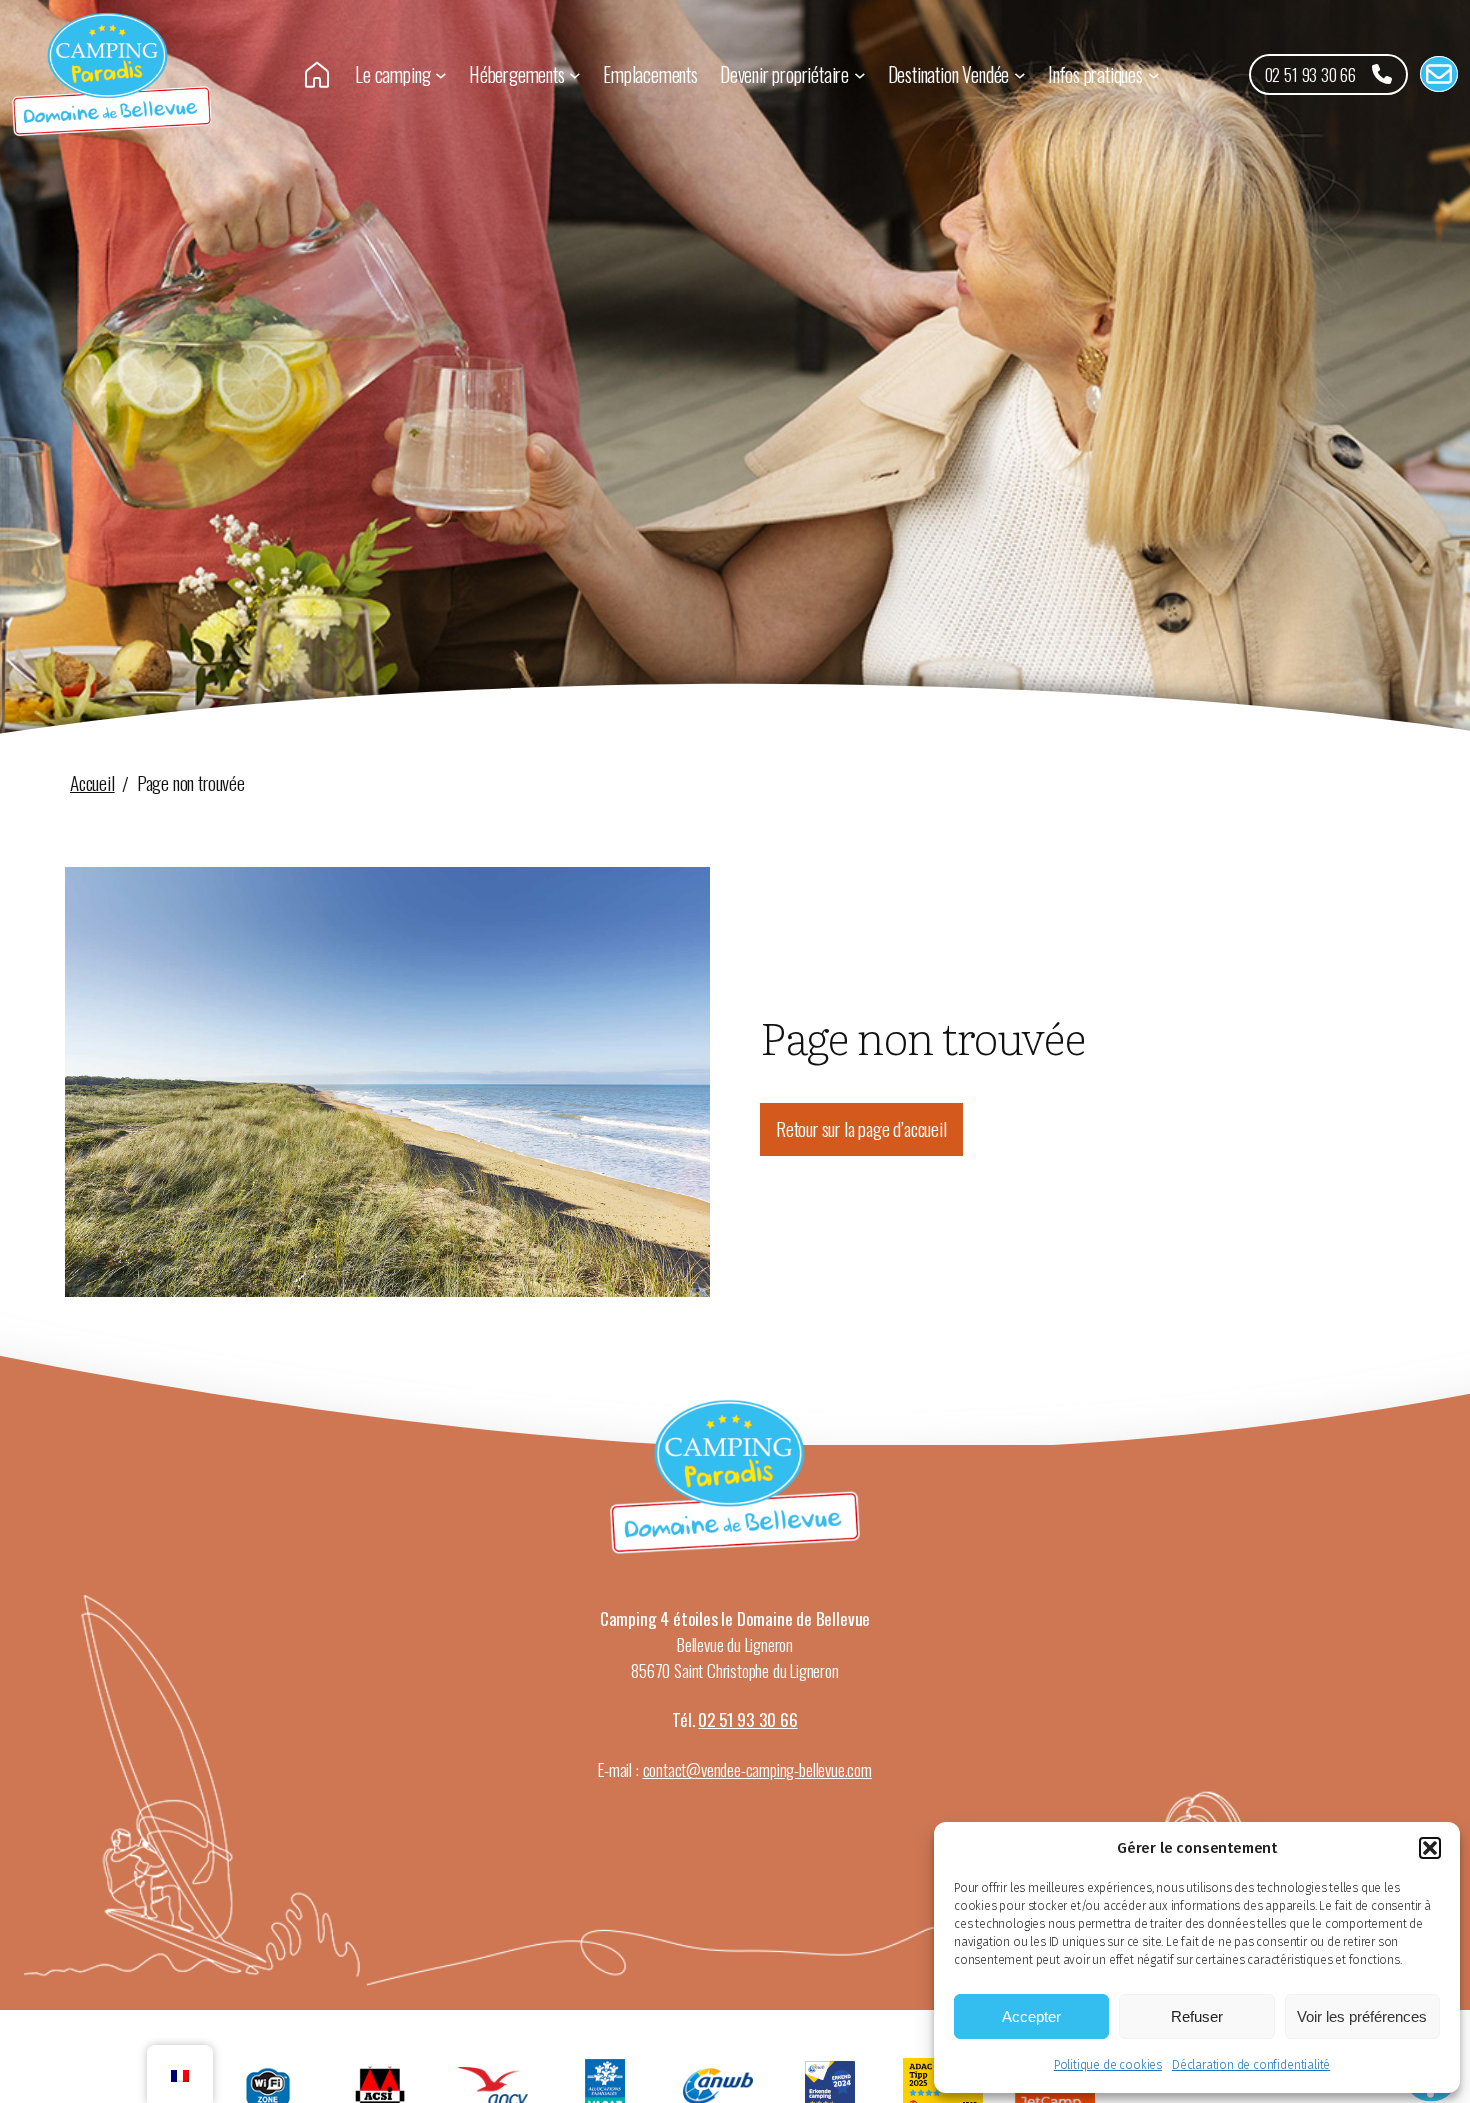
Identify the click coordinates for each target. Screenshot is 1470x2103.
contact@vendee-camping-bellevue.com (757, 1769)
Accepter (1031, 2016)
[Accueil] (317, 73)
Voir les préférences (1362, 2016)
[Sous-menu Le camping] (441, 75)
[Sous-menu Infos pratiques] (1154, 75)
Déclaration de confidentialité (1251, 2065)
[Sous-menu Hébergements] (575, 75)
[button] (1430, 1848)
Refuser (1197, 2016)
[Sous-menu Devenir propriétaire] (860, 75)
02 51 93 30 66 (747, 1719)
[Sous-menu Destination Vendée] (1020, 75)
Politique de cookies (1108, 2065)
